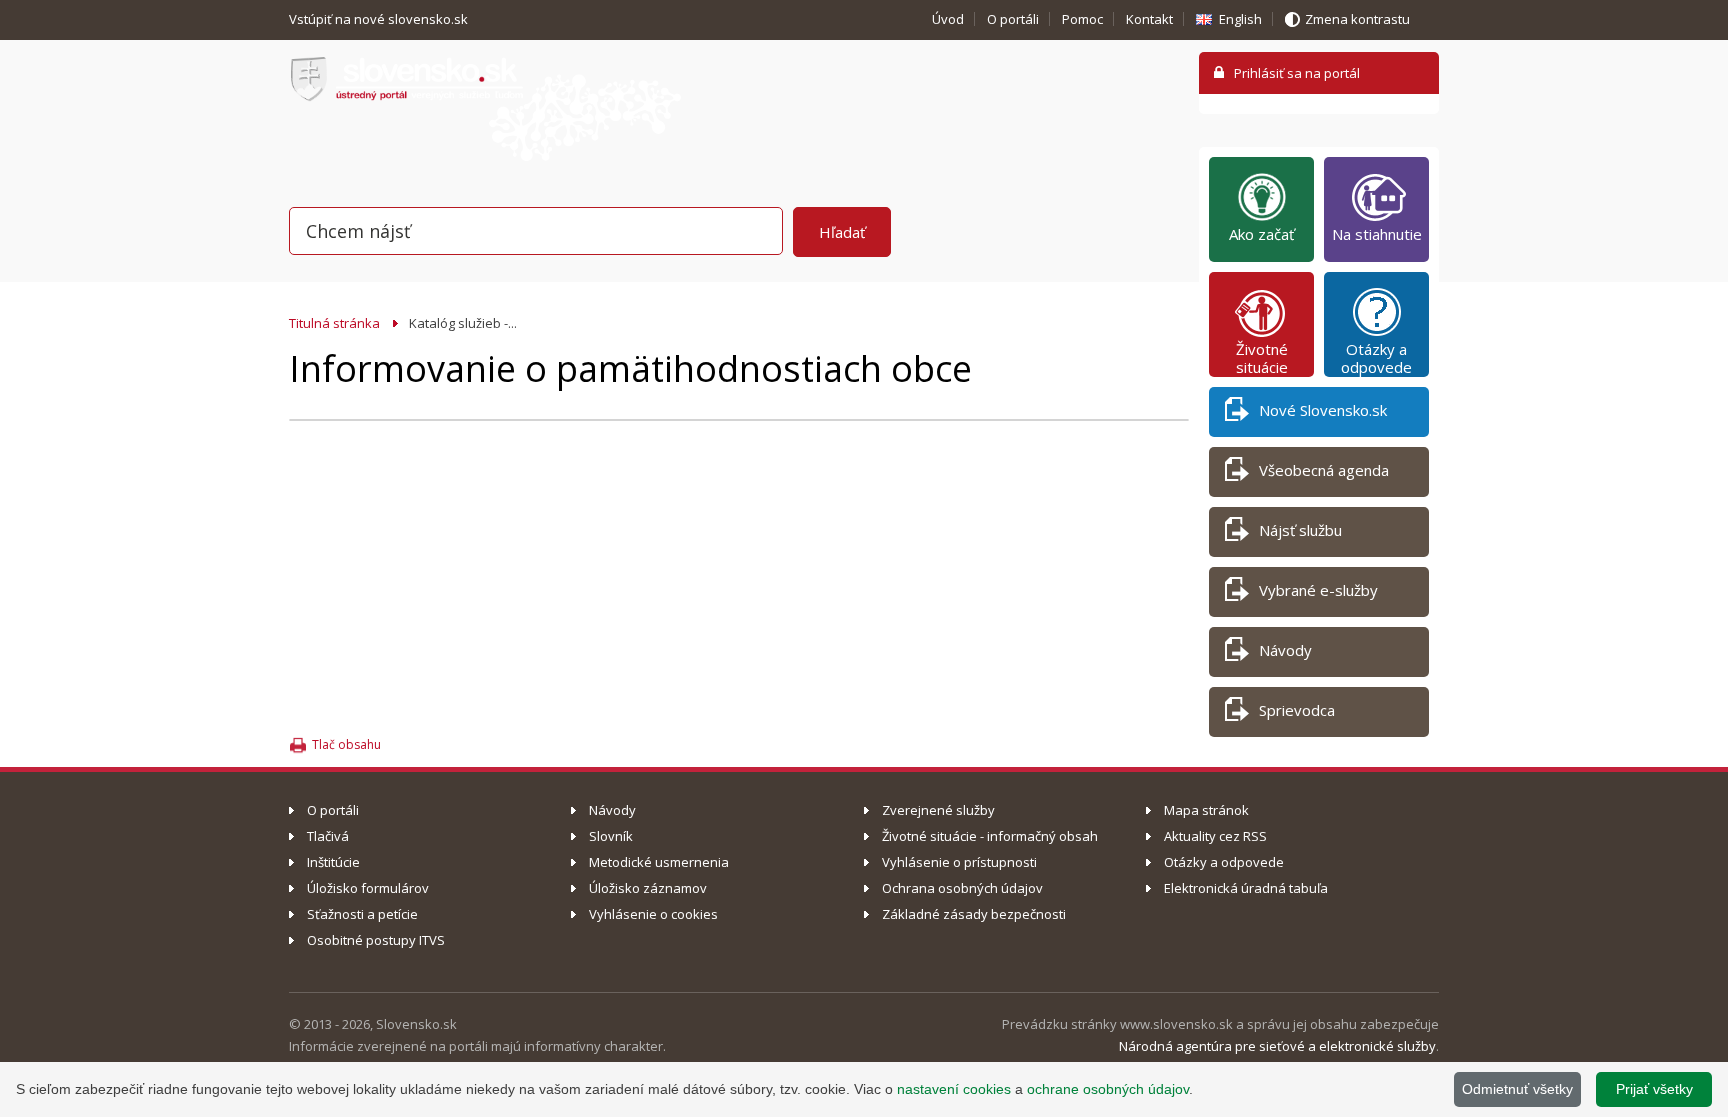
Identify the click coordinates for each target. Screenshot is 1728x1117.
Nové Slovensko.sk (1323, 410)
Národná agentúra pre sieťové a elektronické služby (1277, 1046)
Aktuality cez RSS (1215, 836)
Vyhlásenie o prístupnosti (959, 862)
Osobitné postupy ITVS (376, 940)
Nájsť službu (1300, 530)
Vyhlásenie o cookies (653, 914)
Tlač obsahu (346, 744)
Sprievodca (1297, 710)
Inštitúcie (333, 862)
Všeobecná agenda (1324, 470)
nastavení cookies (954, 1089)
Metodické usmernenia (659, 862)
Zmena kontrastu (1357, 19)
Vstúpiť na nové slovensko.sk (380, 19)
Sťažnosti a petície (362, 914)
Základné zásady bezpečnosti (974, 914)
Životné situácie (1262, 358)
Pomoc (1082, 19)
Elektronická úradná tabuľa (1246, 888)
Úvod (948, 19)
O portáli (1013, 19)
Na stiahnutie (1377, 234)
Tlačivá (328, 836)
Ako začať (1261, 234)
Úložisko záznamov (648, 888)
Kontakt (1149, 19)
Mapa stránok (1206, 810)
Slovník (611, 836)
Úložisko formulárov (368, 888)
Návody (1285, 650)
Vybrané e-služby (1318, 590)
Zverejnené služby (938, 810)
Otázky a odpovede (1376, 358)
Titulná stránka (334, 323)
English (1240, 19)
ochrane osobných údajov (1108, 1089)
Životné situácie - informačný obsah (990, 836)
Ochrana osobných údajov (962, 888)
